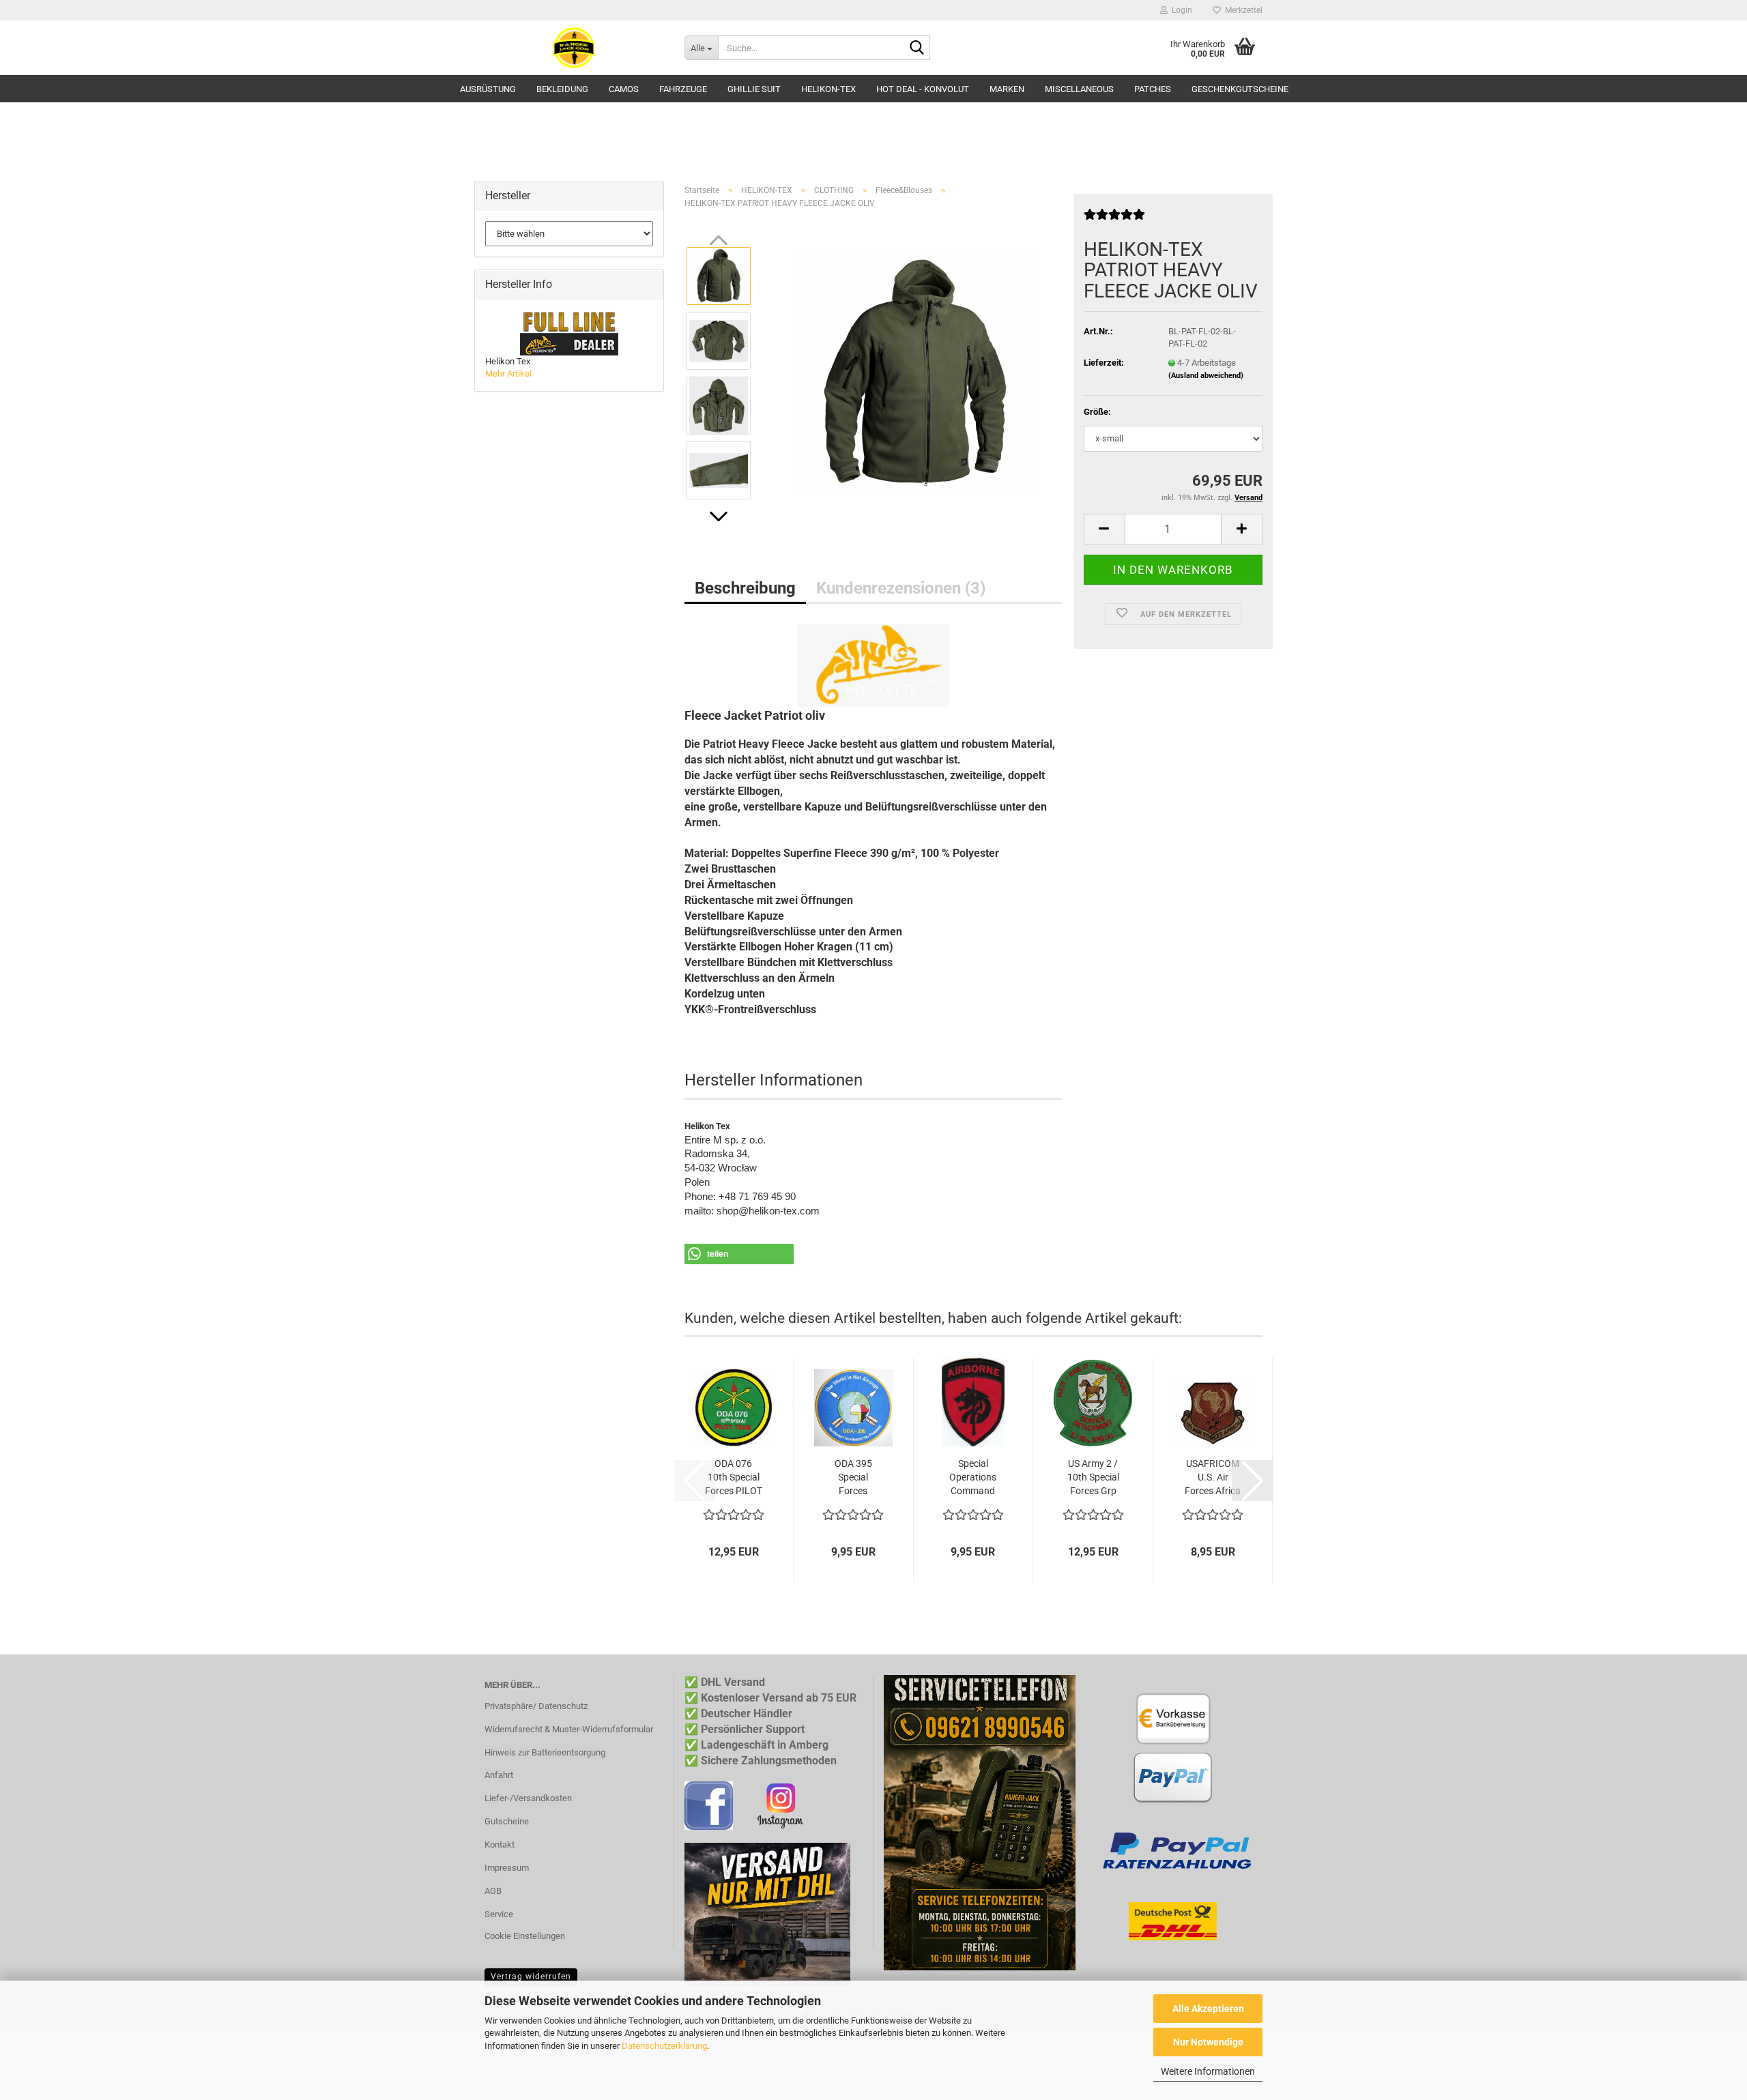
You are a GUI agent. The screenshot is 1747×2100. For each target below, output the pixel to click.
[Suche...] (917, 48)
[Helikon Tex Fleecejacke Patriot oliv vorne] (913, 373)
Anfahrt (499, 1775)
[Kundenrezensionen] (1114, 220)
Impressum (507, 1868)
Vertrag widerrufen (531, 1977)
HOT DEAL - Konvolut (923, 89)
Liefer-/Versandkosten (528, 1798)
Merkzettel (1242, 10)
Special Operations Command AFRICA (973, 1478)
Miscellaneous (1079, 89)
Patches (1153, 89)
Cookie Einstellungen (525, 1936)
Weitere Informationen (1208, 2071)
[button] (719, 516)
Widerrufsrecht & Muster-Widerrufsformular (569, 1729)
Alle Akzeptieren (1208, 2009)
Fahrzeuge (683, 89)
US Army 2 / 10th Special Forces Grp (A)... (1093, 1478)
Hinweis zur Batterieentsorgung (545, 1752)
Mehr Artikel (508, 374)
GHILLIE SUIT (754, 89)
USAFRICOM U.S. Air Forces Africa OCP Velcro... (1213, 1478)
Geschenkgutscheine (1240, 89)
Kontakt (500, 1844)
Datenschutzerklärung (664, 2046)
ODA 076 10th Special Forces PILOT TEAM (734, 1478)
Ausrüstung (488, 89)
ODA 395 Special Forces (853, 1477)
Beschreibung (745, 588)
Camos (624, 89)
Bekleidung (562, 89)
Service (499, 1914)
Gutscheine (507, 1821)
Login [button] (1180, 10)
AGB (493, 1891)
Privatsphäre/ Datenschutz (536, 1706)
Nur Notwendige (1208, 2042)
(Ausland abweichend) (1206, 376)
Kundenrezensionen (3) (901, 588)
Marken (1007, 89)
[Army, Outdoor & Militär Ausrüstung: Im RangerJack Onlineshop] (574, 48)
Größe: (1097, 412)
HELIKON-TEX (828, 89)
